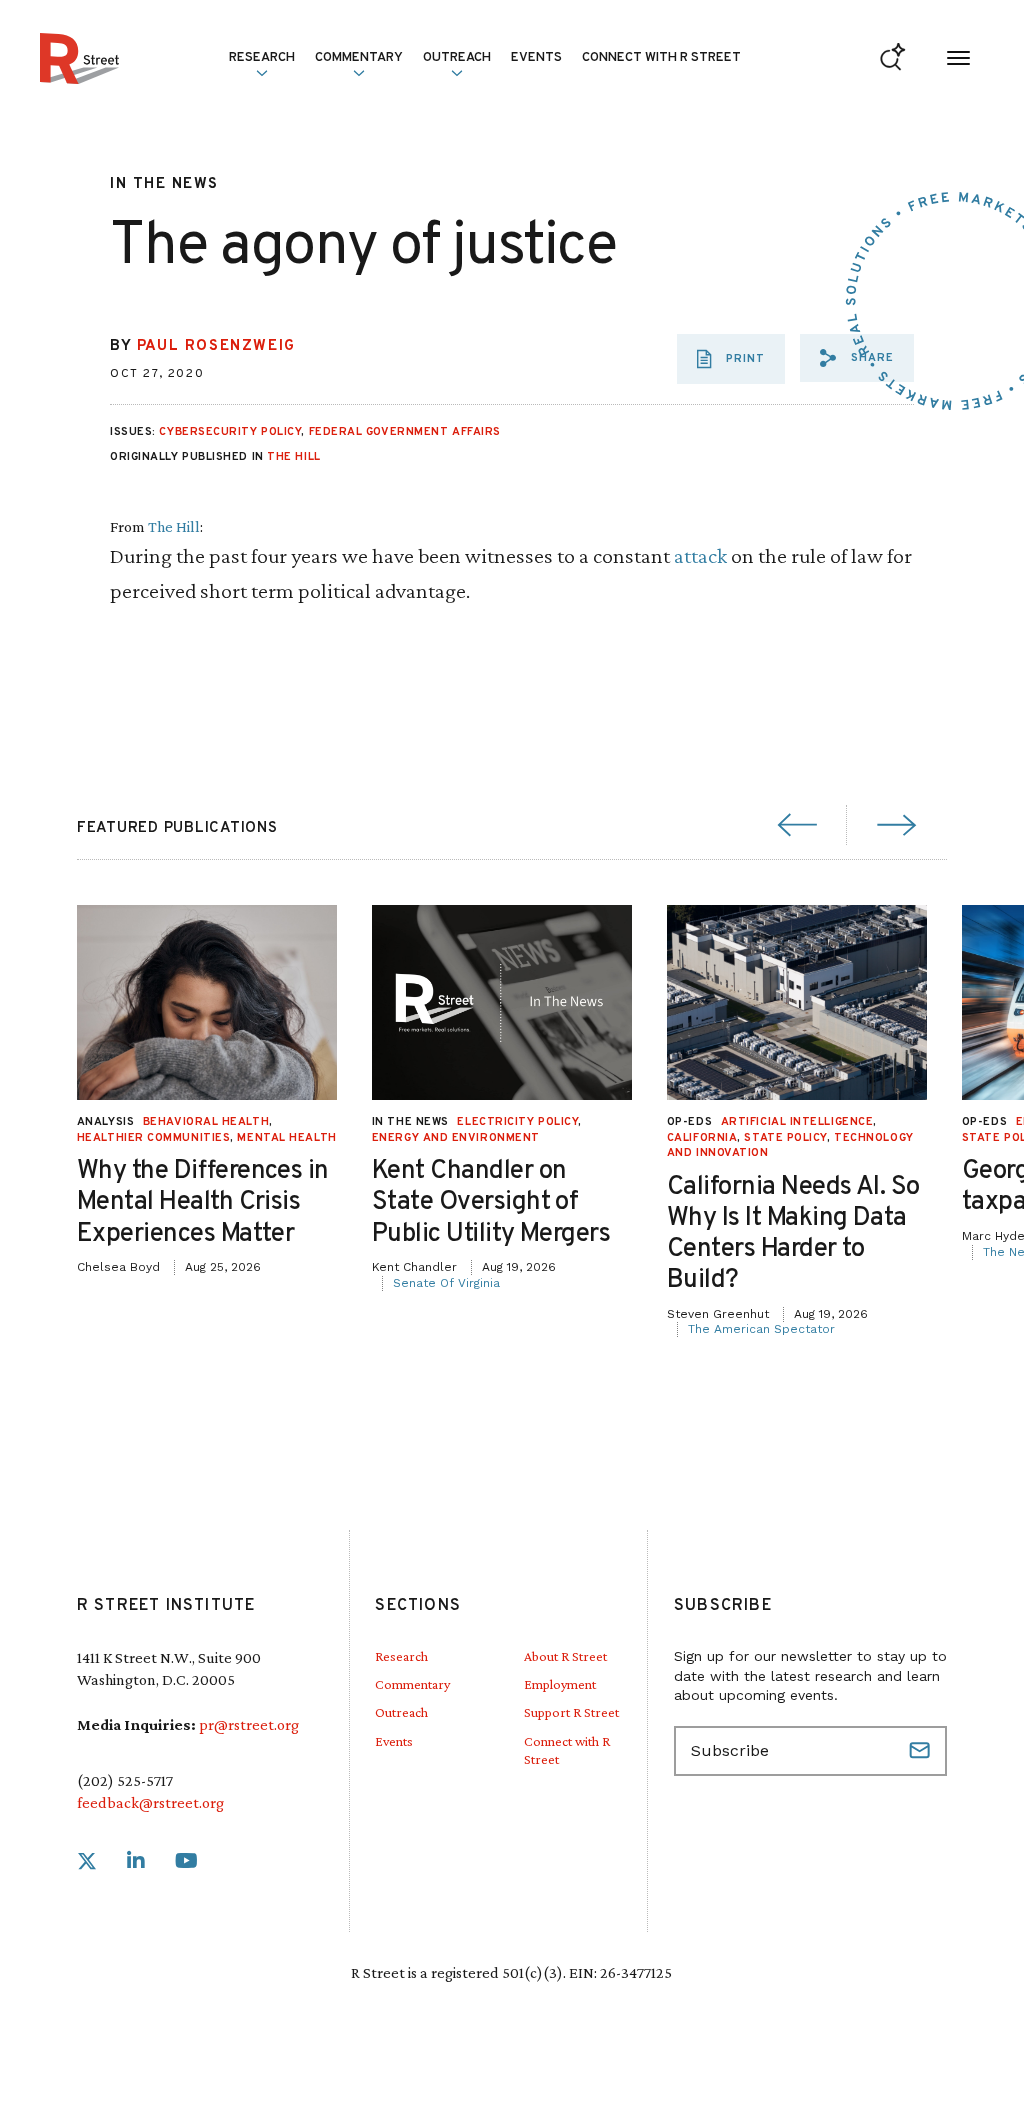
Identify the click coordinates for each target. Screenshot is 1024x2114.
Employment (560, 1684)
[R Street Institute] (79, 58)
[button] (857, 358)
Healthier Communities (154, 1138)
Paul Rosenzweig (216, 346)
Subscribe (922, 1751)
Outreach (457, 58)
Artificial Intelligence (797, 1122)
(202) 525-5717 (125, 1780)
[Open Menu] (958, 58)
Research (401, 1656)
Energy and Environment (456, 1138)
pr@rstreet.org (249, 1724)
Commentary (412, 1684)
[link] (87, 1861)
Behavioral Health (206, 1122)
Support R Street (571, 1712)
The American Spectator (761, 1329)
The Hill (293, 457)
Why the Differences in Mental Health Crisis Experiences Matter (203, 1202)
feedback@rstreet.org (150, 1802)
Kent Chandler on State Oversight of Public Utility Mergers (491, 1202)
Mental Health (286, 1138)
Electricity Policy (517, 1122)
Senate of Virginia (446, 1283)
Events (536, 58)
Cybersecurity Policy (230, 432)
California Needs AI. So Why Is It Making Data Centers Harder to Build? (793, 1234)
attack (700, 555)
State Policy (785, 1138)
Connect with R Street (661, 58)
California (702, 1138)
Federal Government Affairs (405, 432)
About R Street (565, 1656)
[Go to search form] (892, 58)
